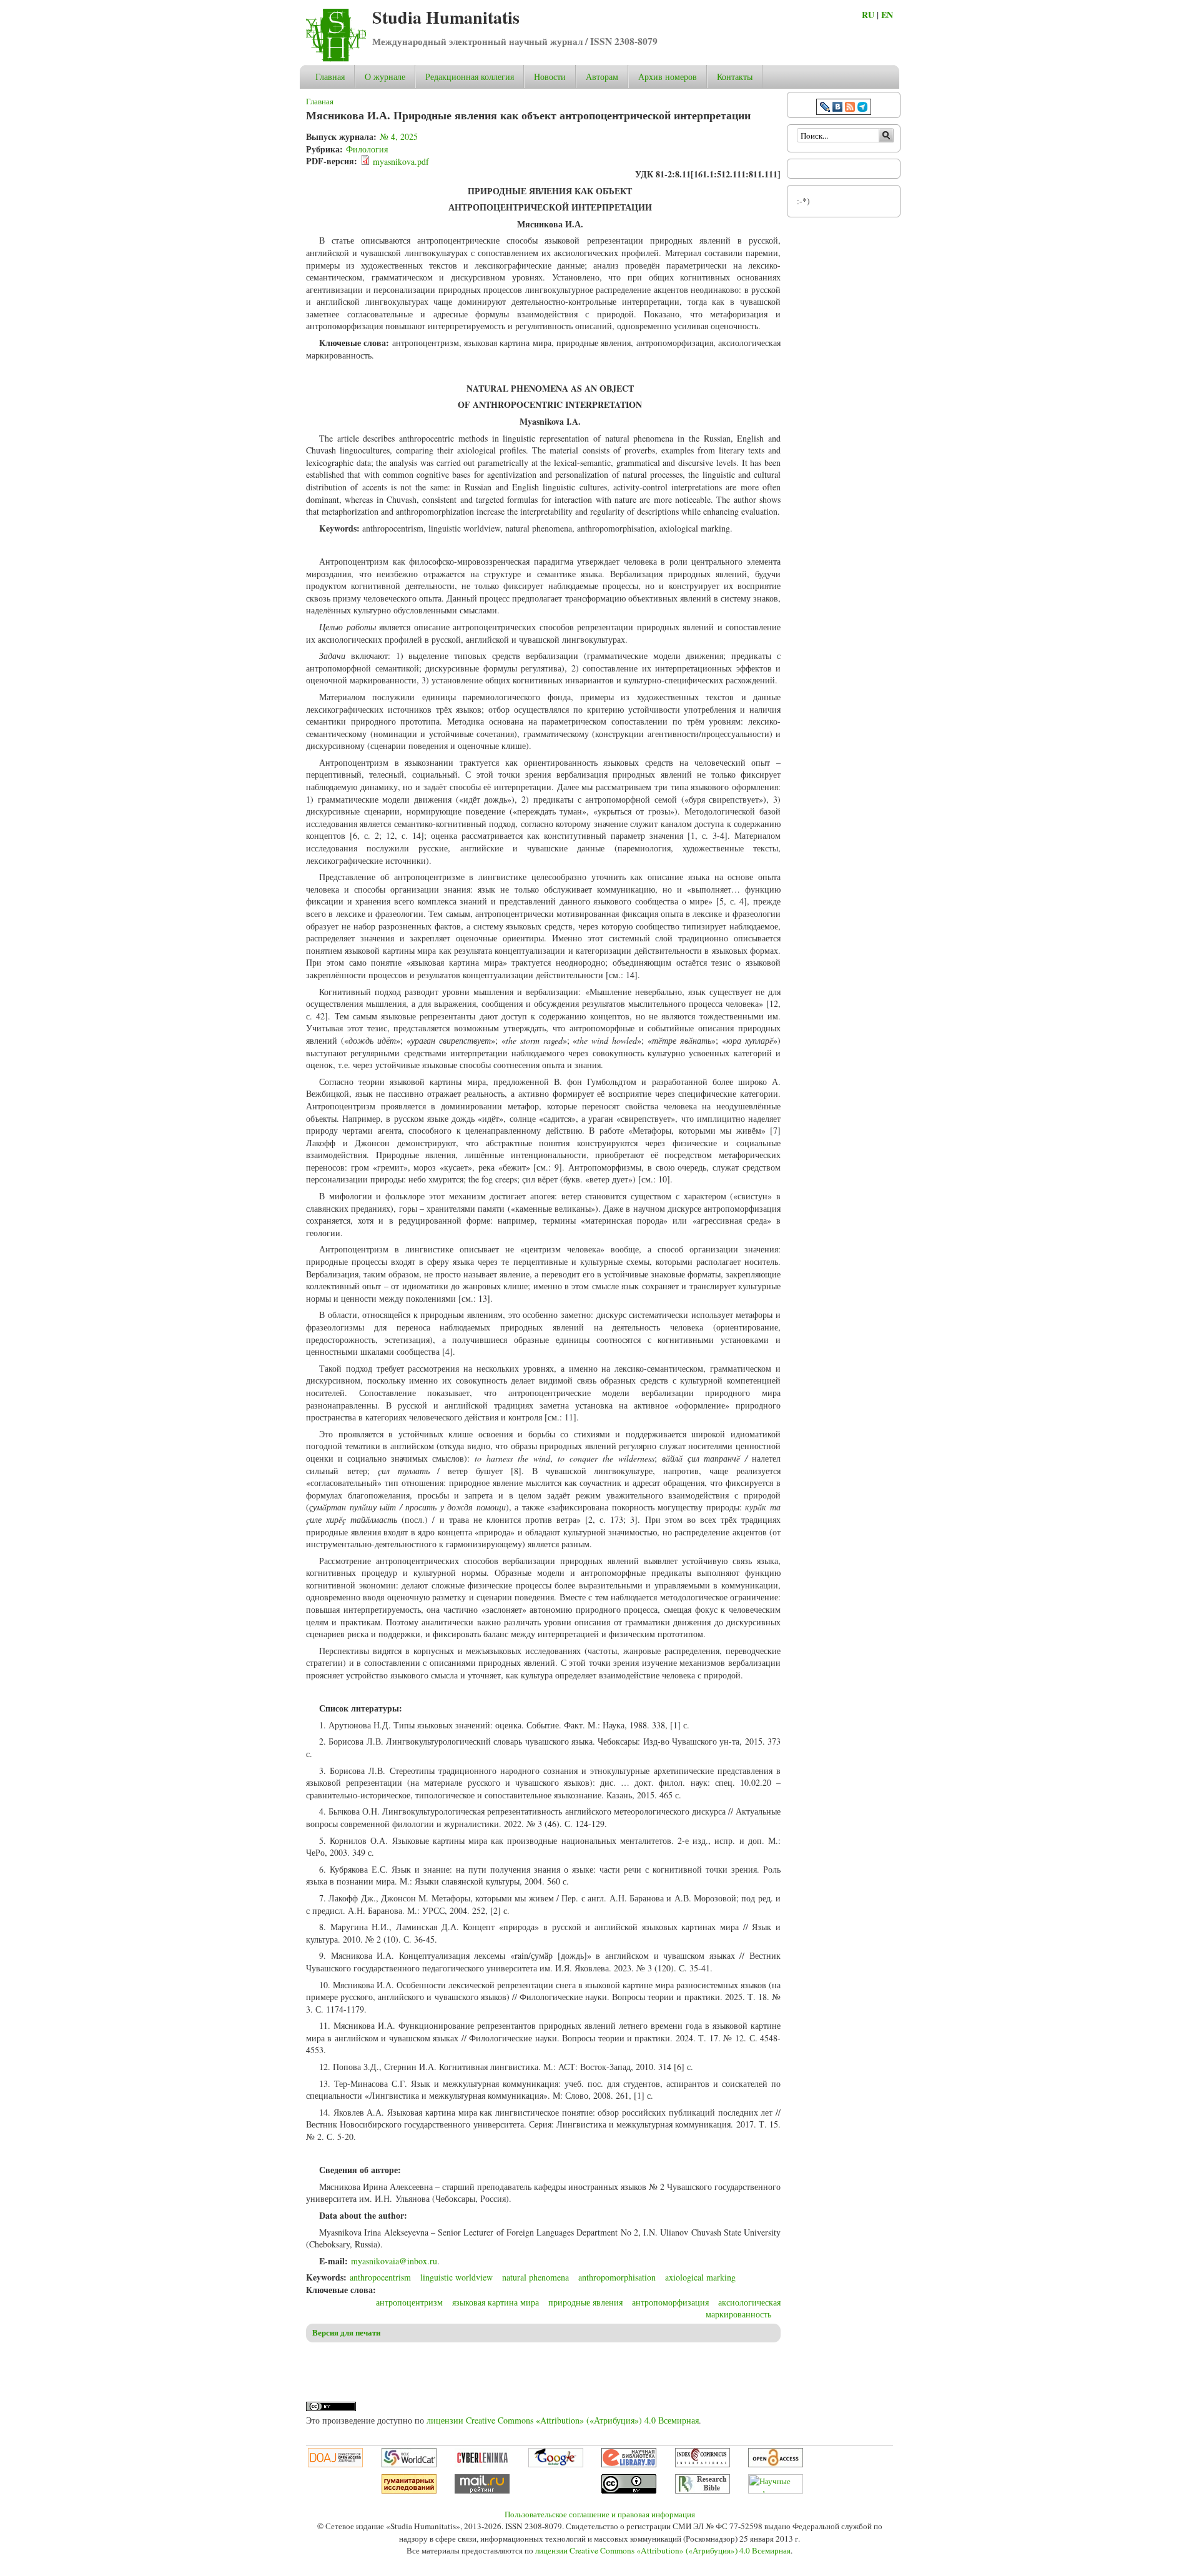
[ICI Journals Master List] (703, 2464)
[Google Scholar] (556, 2464)
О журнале (385, 77)
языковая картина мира (496, 2302)
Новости (550, 77)
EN (887, 15)
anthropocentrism (380, 2277)
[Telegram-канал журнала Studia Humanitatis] (862, 108)
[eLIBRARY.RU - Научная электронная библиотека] (629, 2464)
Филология (367, 149)
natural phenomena (535, 2277)
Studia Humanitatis (446, 17)
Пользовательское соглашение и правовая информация (600, 2514)
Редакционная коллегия (470, 77)
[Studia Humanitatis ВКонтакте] (837, 108)
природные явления (585, 2302)
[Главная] (336, 58)
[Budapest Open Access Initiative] (776, 2464)
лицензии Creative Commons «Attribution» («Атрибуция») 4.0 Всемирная (563, 2420)
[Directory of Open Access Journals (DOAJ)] (335, 2464)
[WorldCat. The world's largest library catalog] (409, 2464)
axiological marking (700, 2277)
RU (868, 15)
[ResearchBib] (703, 2490)
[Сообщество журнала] (826, 108)
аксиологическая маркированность (743, 2308)
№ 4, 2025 (399, 136)
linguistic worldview (456, 2277)
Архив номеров (668, 77)
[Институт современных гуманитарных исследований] (409, 2490)
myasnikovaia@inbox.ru (394, 2261)
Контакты (735, 77)
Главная (330, 77)
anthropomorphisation (617, 2277)
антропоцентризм (409, 2302)
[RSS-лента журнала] (850, 108)
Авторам (602, 77)
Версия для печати (346, 2332)
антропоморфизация (670, 2302)
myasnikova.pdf (401, 161)
